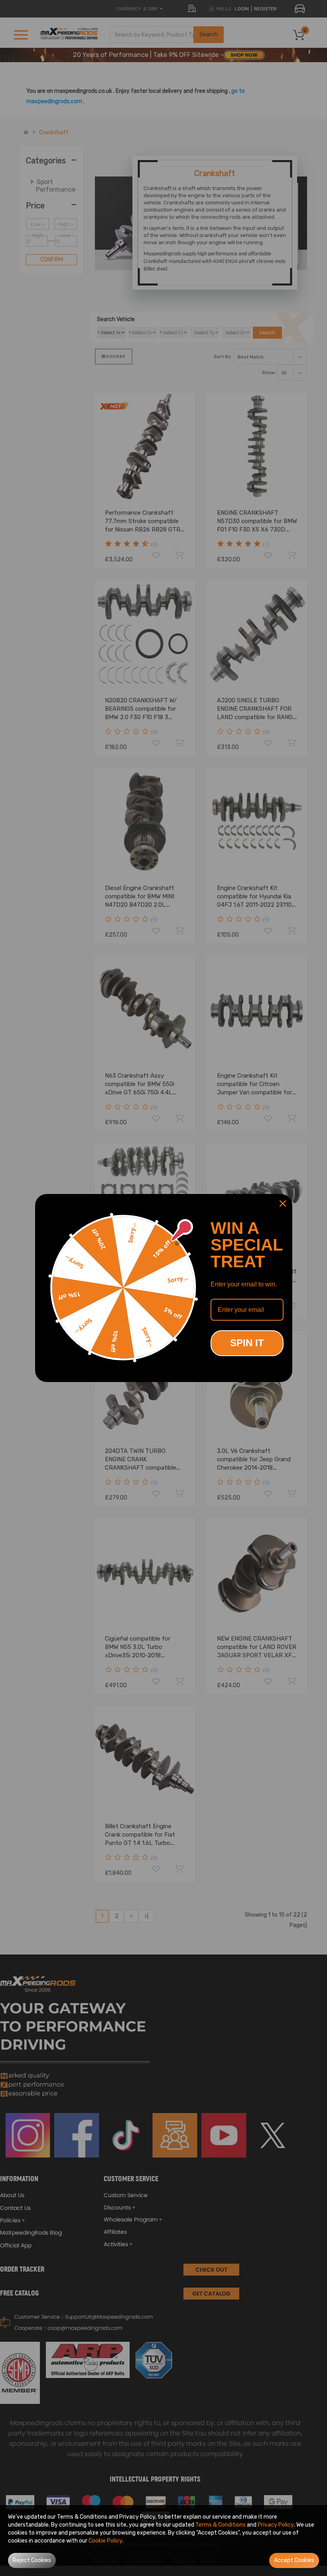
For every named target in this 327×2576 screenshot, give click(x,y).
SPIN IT (247, 1343)
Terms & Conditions (221, 2525)
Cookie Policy (105, 2541)
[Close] (283, 1204)
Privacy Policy (276, 2525)
